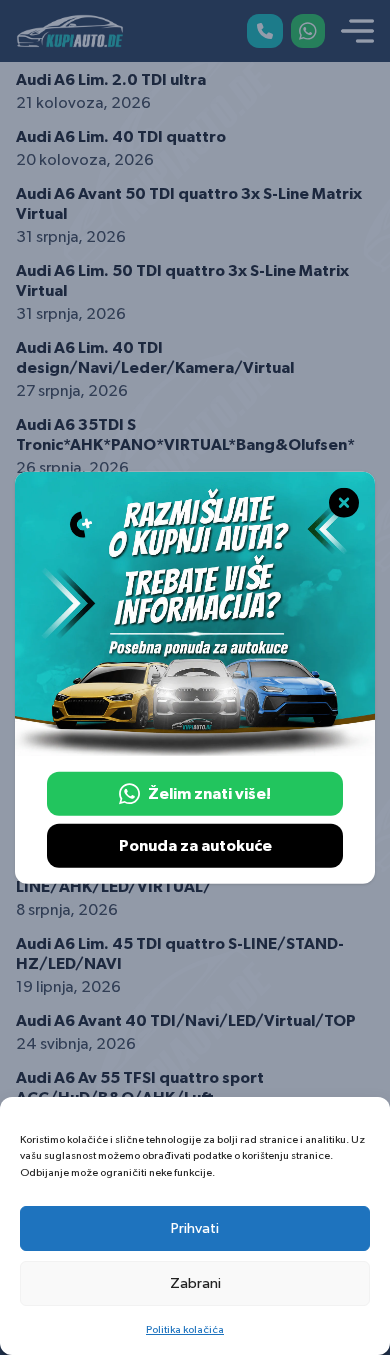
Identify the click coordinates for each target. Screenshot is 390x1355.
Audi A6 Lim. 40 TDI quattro (121, 137)
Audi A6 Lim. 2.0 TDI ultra (111, 80)
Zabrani (195, 1283)
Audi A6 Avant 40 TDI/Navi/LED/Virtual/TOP (186, 1021)
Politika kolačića (185, 1329)
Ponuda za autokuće (195, 846)
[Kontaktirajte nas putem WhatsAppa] (308, 31)
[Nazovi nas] (265, 31)
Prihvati (195, 1228)
